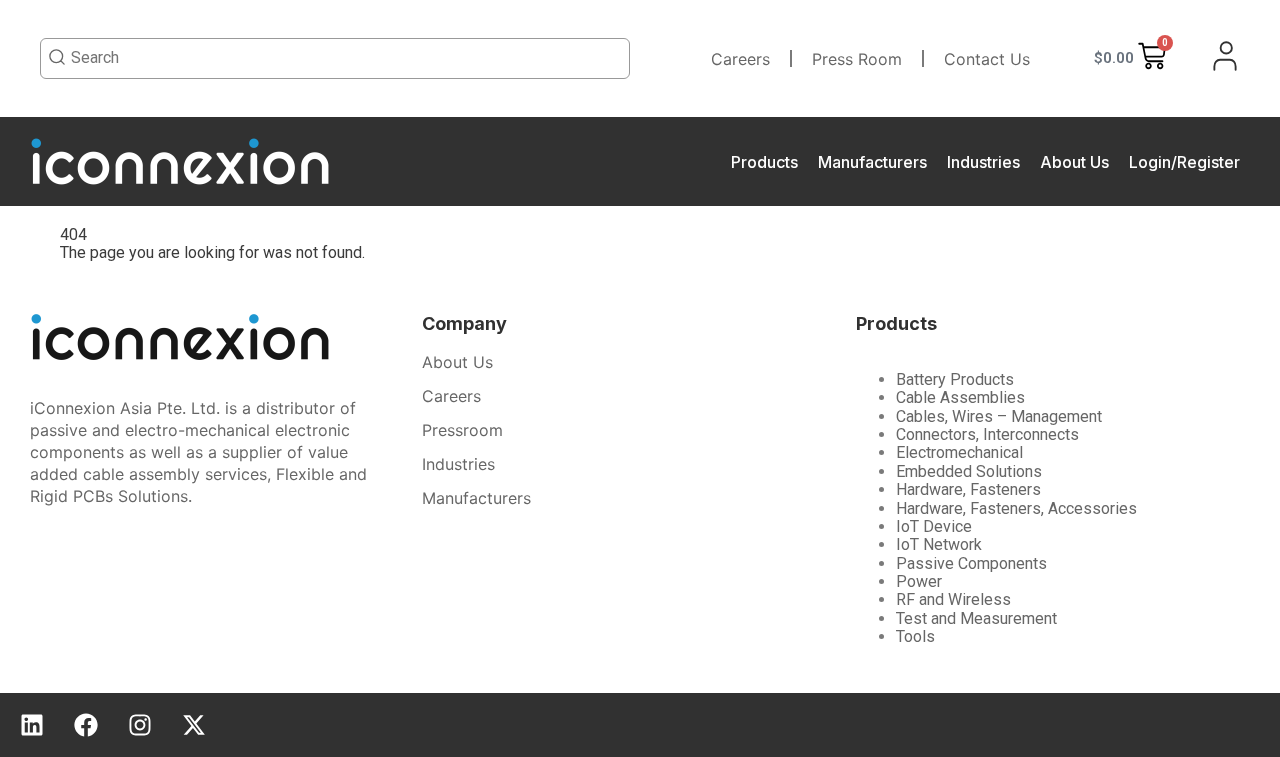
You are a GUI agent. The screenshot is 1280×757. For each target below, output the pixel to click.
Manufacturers (872, 162)
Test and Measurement (976, 618)
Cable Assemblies (960, 397)
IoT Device (934, 526)
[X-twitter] (194, 725)
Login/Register (1184, 162)
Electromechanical (959, 452)
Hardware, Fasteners (968, 489)
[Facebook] (86, 725)
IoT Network (939, 544)
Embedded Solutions (969, 471)
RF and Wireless (953, 599)
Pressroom (462, 430)
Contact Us (987, 59)
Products (764, 162)
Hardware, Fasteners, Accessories (1016, 508)
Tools (915, 636)
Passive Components (971, 563)
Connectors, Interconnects (987, 434)
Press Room (857, 59)
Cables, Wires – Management (999, 416)
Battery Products (955, 379)
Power (919, 581)
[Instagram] (140, 725)
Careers (740, 59)
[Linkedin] (32, 725)
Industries (983, 162)
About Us (1074, 162)
